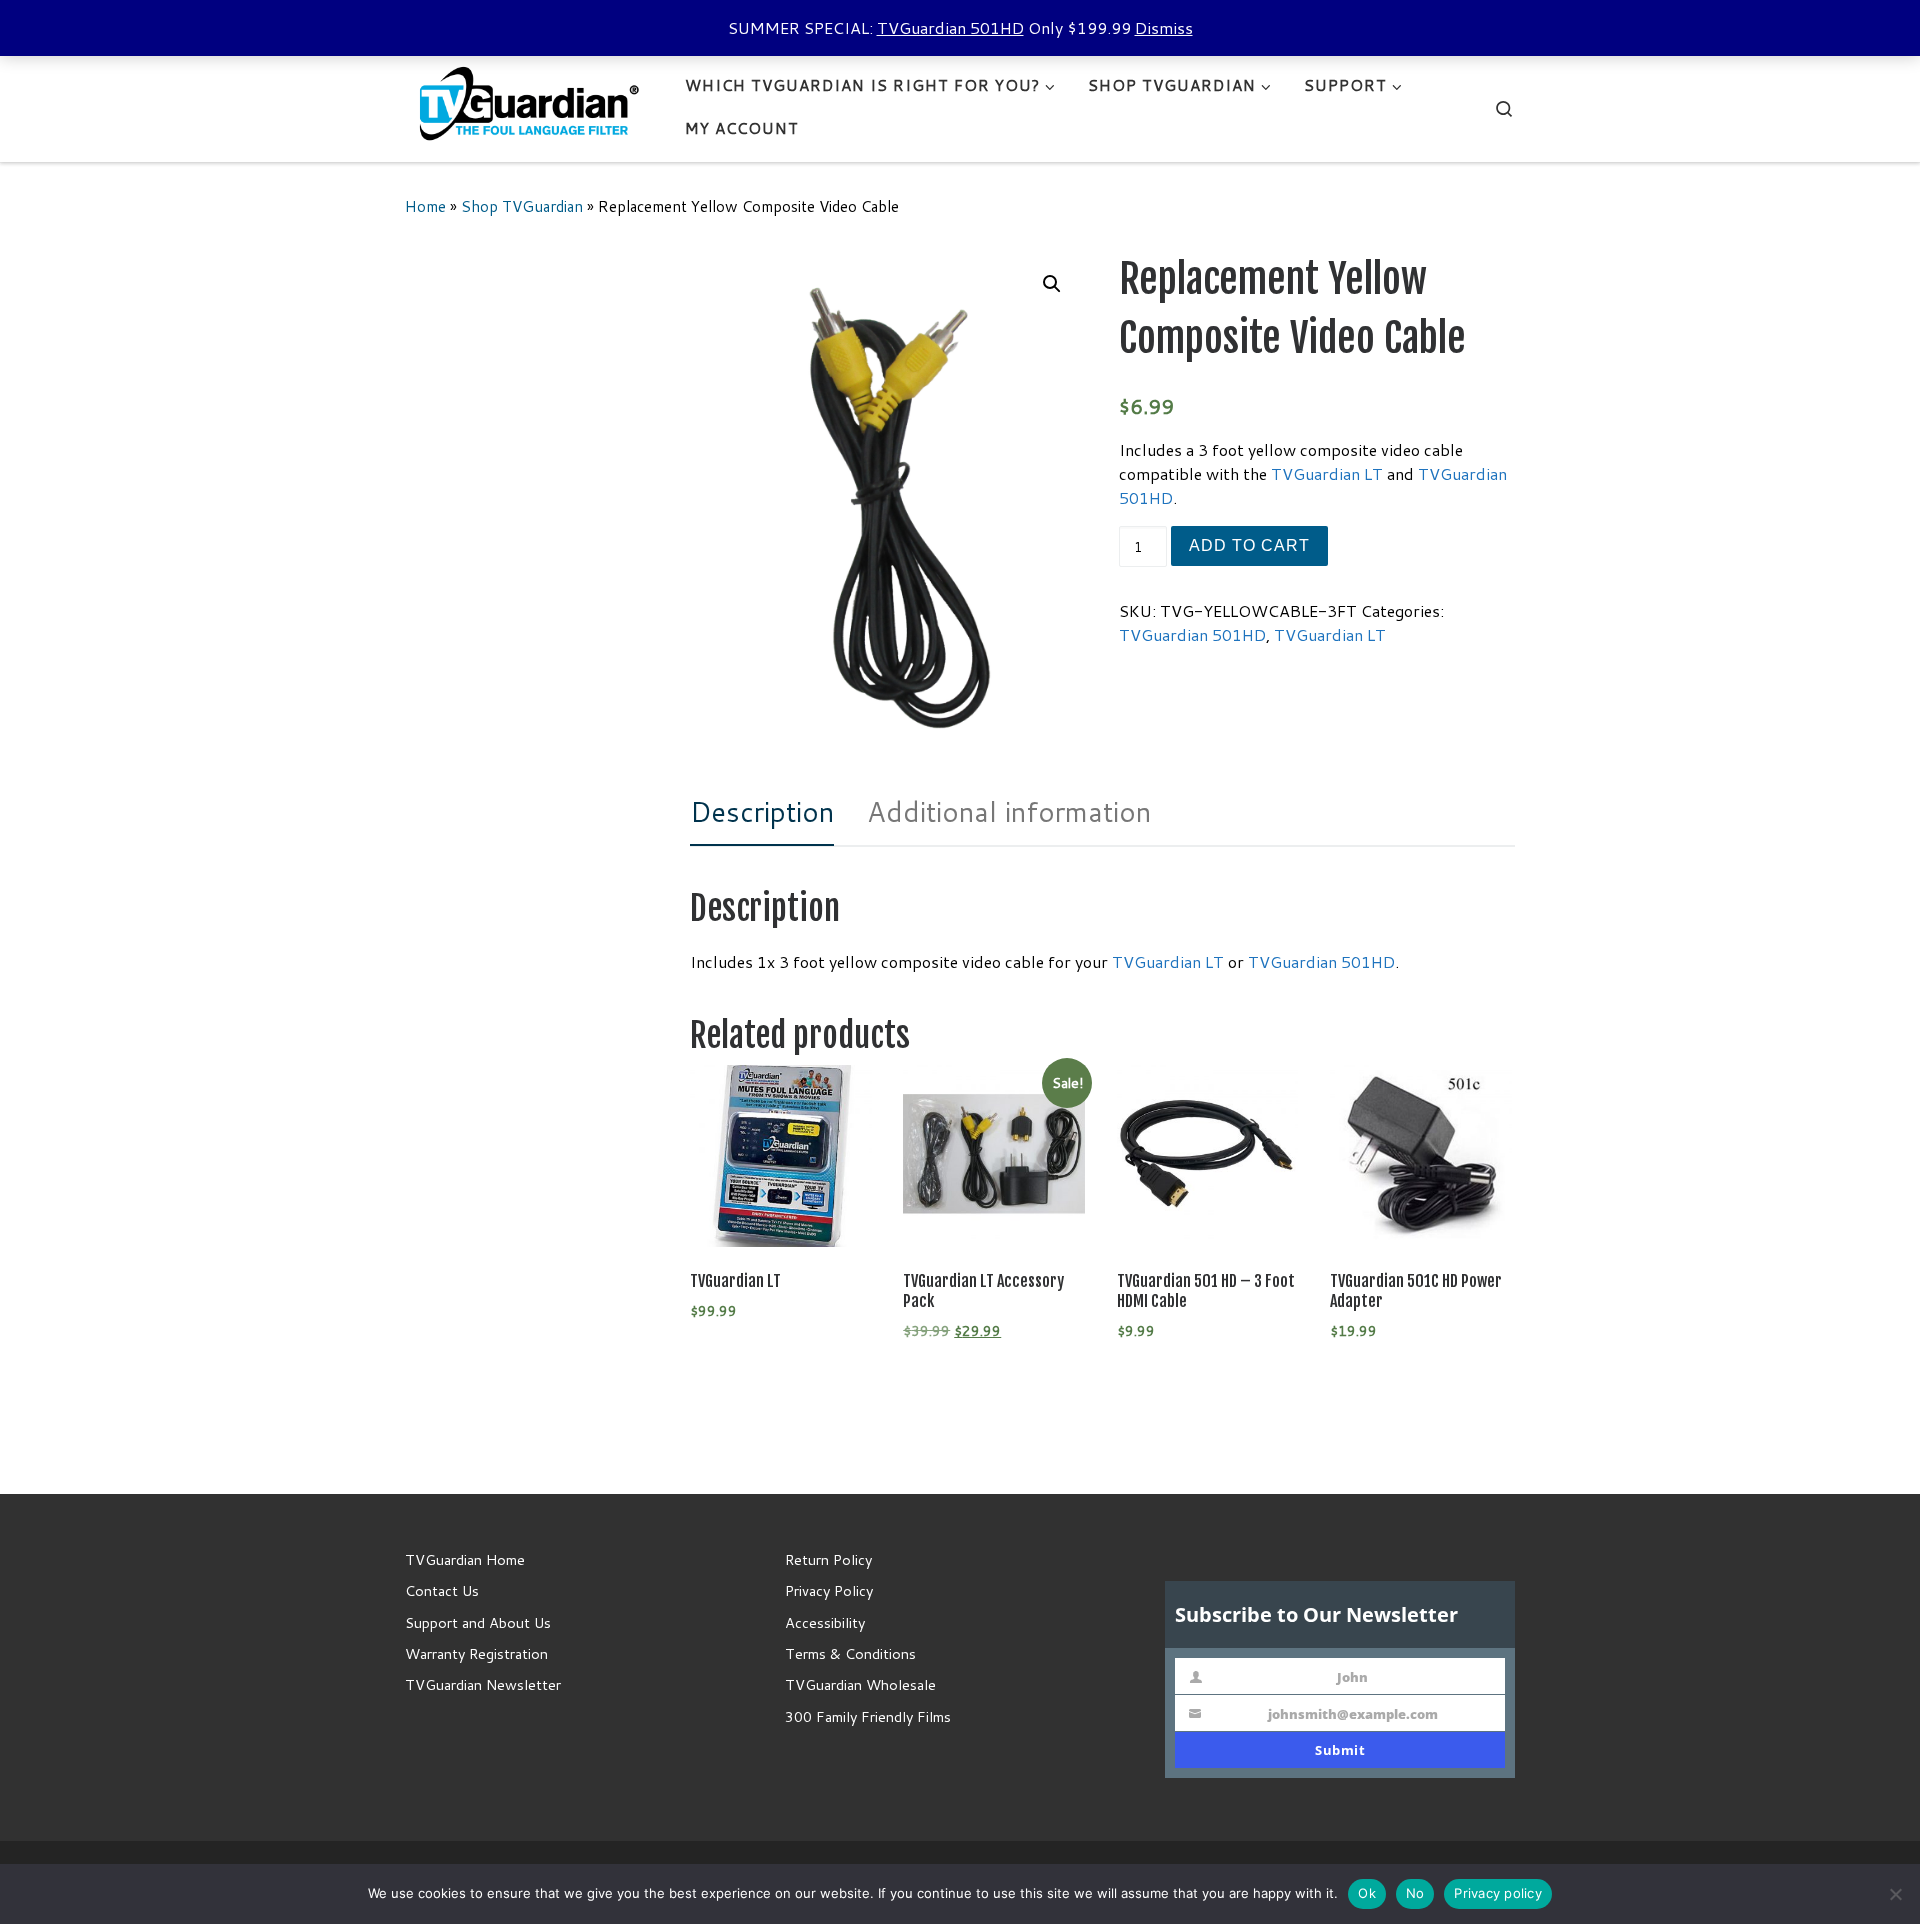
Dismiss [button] (1164, 27)
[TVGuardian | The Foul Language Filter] (530, 105)
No (1415, 1893)
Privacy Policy (829, 1590)
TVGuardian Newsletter (483, 1684)
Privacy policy (1498, 1893)
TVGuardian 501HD (950, 27)
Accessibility (825, 1622)
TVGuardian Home (465, 1559)
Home (425, 206)
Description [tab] (762, 811)
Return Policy (828, 1559)
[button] (1052, 284)
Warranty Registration (476, 1653)
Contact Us (442, 1590)
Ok (1367, 1893)
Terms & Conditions (850, 1653)
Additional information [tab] (1009, 811)
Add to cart (1249, 545)
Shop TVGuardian (522, 206)
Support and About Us (478, 1622)
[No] (1895, 1894)
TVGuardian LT (1327, 473)
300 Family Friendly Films (868, 1716)
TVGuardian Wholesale (860, 1684)
